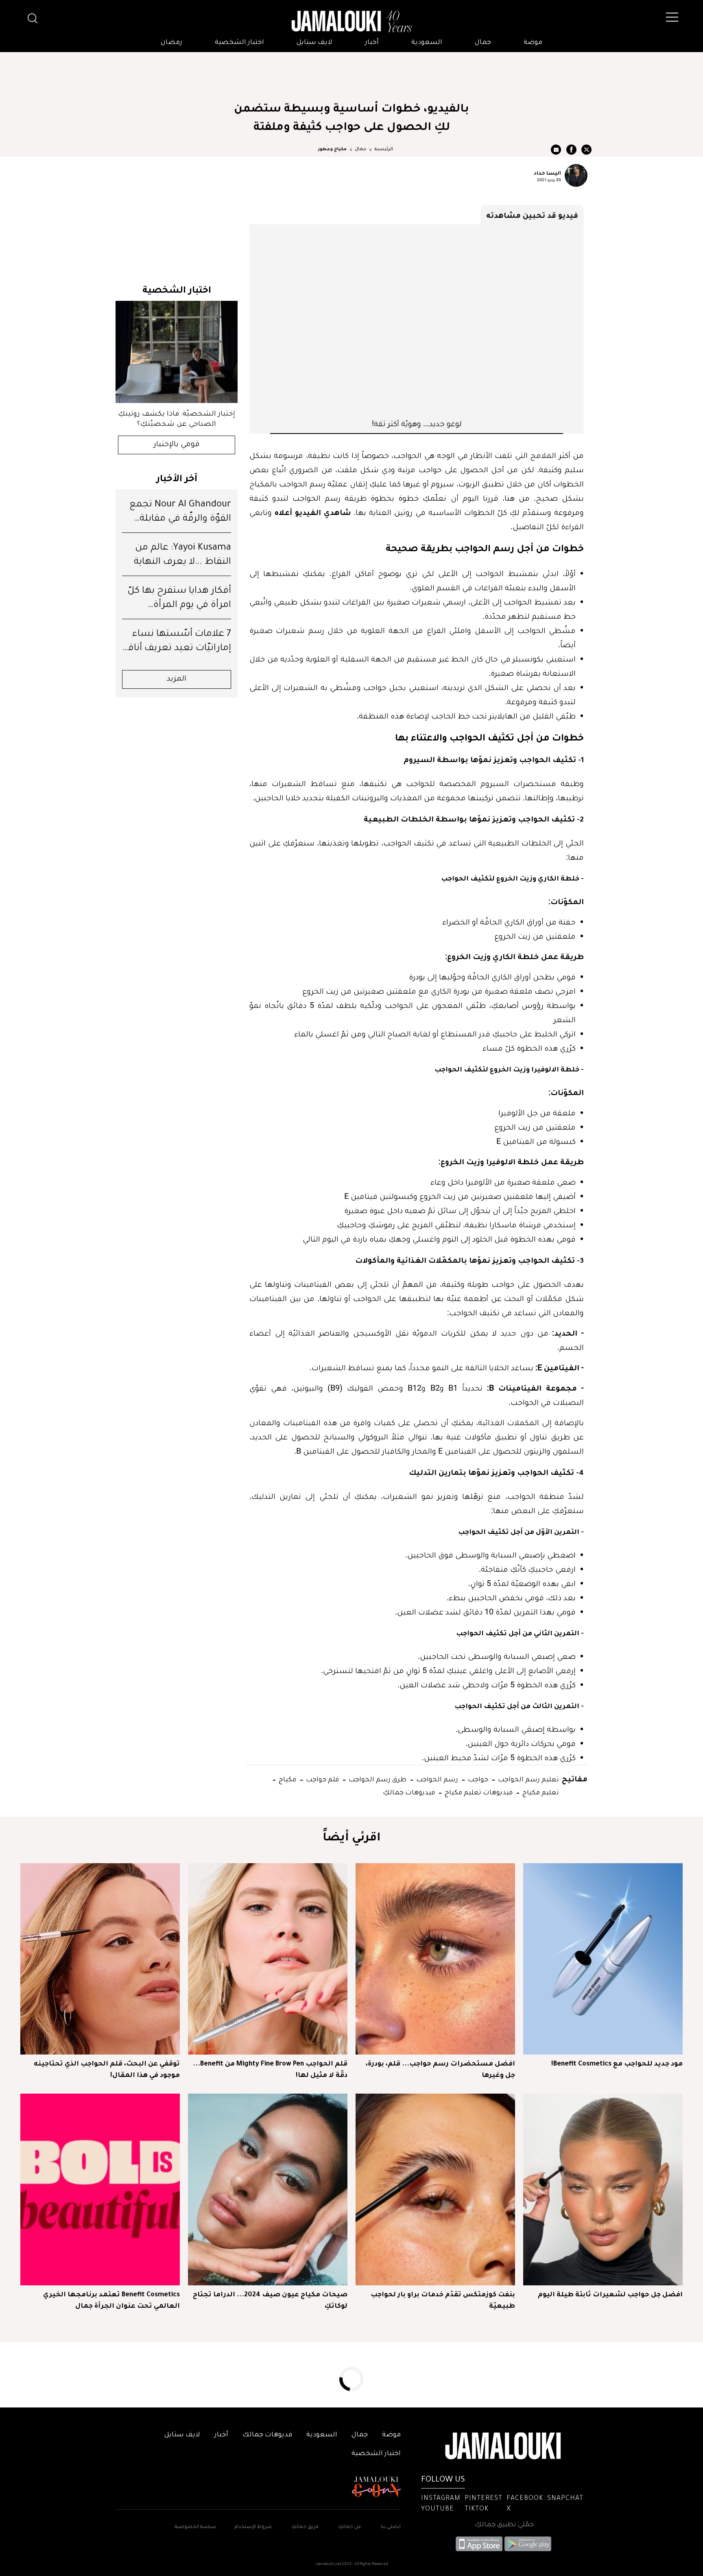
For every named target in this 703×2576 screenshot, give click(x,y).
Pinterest (484, 2499)
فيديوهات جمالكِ (409, 1792)
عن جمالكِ (350, 2527)
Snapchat (565, 2499)
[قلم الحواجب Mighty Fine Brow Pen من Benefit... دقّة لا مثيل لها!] (268, 1959)
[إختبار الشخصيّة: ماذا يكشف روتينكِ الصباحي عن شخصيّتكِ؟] (177, 352)
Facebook (525, 2499)
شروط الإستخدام (252, 2527)
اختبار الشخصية (239, 43)
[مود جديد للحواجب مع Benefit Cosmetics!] (603, 1959)
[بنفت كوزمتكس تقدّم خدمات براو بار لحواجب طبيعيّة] (435, 2189)
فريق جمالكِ (305, 2527)
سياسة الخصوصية (195, 2527)
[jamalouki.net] (351, 22)
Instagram (441, 2499)
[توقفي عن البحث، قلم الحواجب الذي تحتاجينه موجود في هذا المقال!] (100, 1959)
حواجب (477, 1779)
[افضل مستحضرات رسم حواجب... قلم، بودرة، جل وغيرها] (435, 1959)
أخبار (372, 43)
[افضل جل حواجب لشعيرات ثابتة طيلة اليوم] (603, 2189)
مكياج (287, 1779)
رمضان (171, 43)
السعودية (427, 43)
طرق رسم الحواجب (377, 1779)
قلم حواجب (322, 1779)
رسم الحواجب (436, 1779)
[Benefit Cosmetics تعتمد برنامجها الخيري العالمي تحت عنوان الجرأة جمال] (100, 2189)
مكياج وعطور (332, 149)
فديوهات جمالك (267, 2435)
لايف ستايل (314, 43)
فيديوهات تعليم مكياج (478, 1792)
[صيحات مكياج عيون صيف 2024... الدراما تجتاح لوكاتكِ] (268, 2189)
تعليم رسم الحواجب (528, 1779)
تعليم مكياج (540, 1792)
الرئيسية (384, 149)
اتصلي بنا (391, 2527)
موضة (533, 43)
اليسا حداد (547, 173)
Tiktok (477, 2509)
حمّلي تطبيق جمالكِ (504, 2525)
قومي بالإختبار (177, 445)
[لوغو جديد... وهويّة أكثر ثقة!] (417, 321)
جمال (483, 43)
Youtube (438, 2509)
